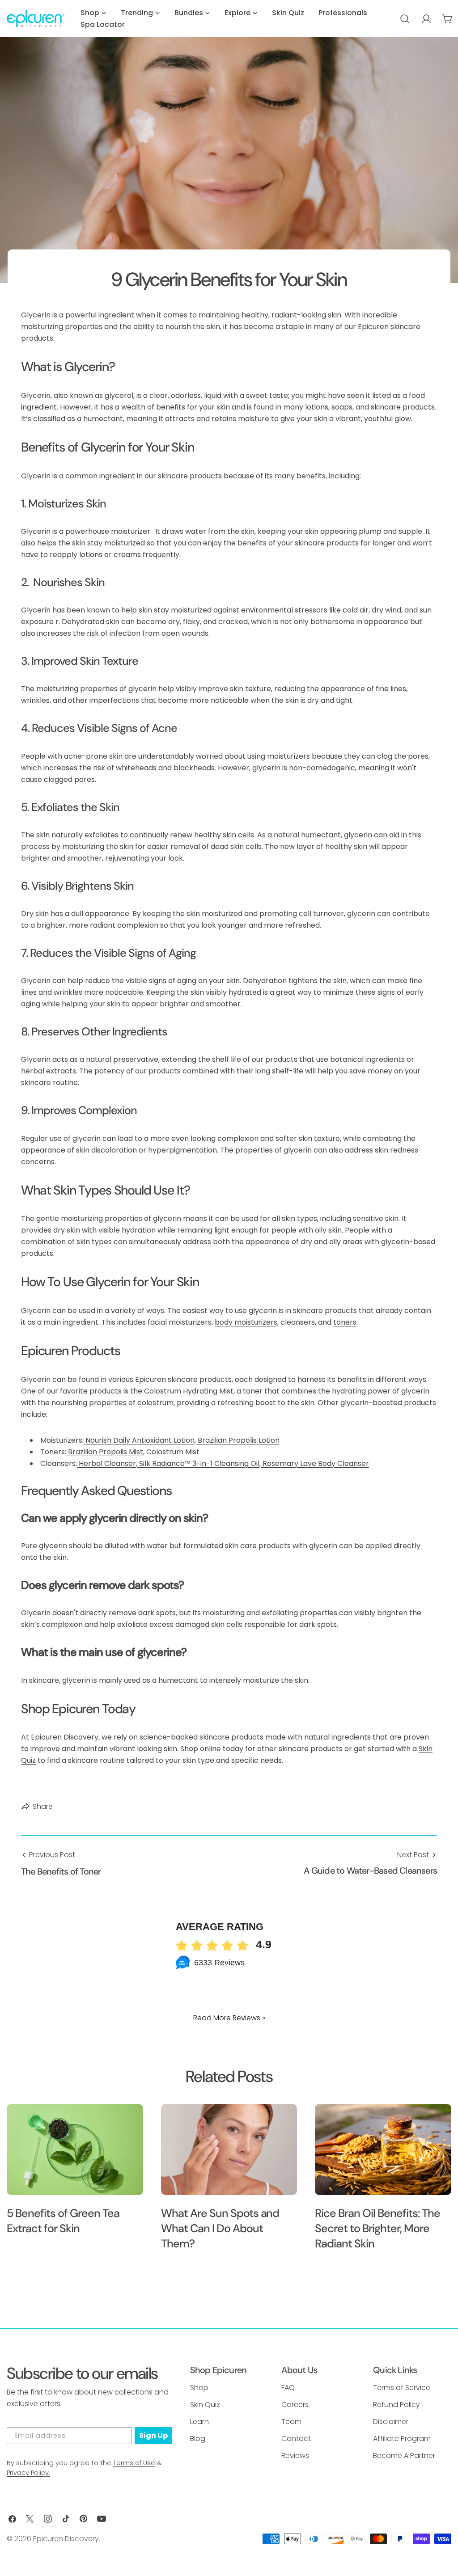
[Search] (405, 19)
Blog (198, 2439)
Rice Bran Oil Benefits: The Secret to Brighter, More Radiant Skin (377, 2228)
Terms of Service (402, 2388)
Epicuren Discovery (66, 2539)
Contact (296, 2439)
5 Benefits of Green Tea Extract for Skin (63, 2221)
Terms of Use (134, 2463)
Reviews (295, 2456)
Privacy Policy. (28, 2473)
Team (291, 2422)
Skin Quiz (205, 2405)
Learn (199, 2422)
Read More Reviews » (229, 2018)
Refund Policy (397, 2405)
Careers (295, 2405)
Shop (199, 2388)
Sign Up (153, 2435)
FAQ (288, 2388)
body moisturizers (246, 1322)
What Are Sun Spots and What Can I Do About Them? (220, 2228)
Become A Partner (404, 2456)
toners (345, 1322)
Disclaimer (391, 2422)
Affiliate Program (402, 2439)
